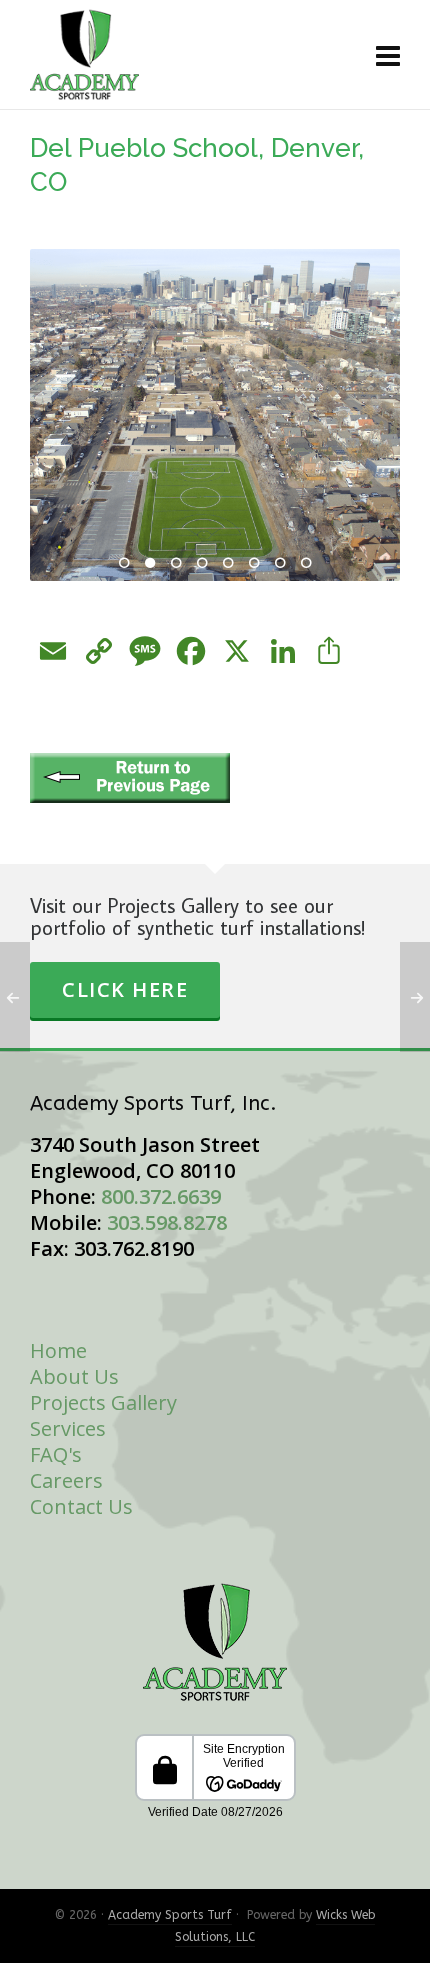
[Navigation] (388, 55)
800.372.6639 (161, 1196)
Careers (66, 1480)
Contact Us (81, 1506)
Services (68, 1428)
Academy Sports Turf (170, 1915)
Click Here (125, 989)
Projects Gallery (103, 1402)
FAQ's (56, 1454)
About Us (74, 1376)
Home (58, 1350)
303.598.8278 (167, 1222)
